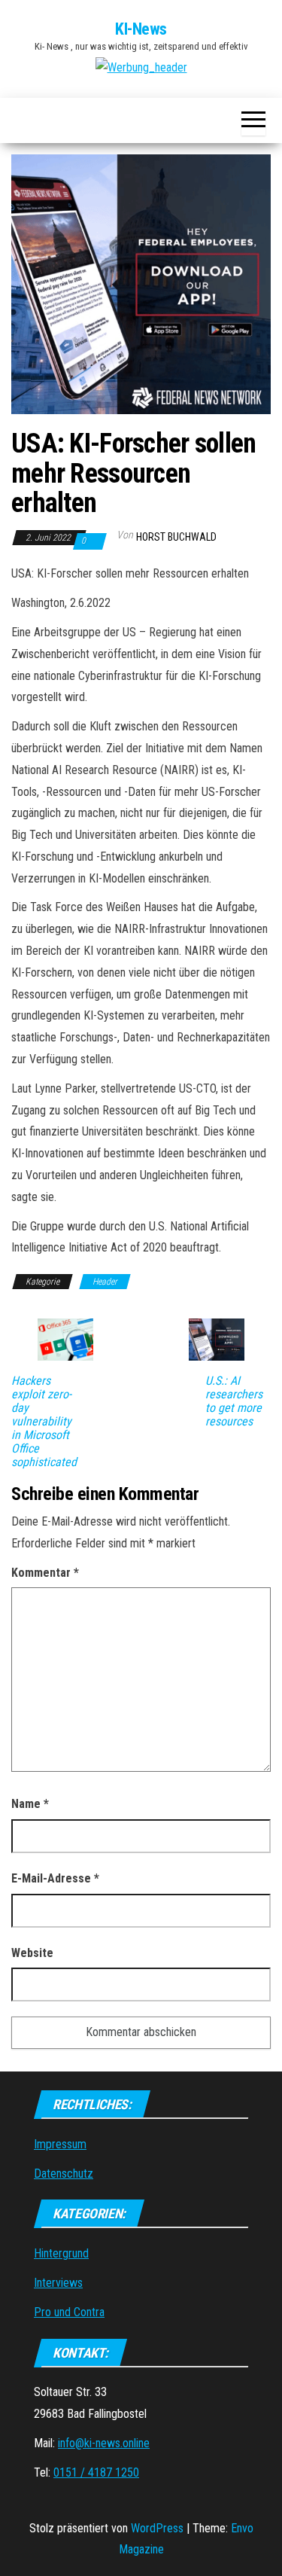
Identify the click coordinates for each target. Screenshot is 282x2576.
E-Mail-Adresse (55, 1878)
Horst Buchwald (176, 537)
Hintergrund (61, 2253)
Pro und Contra (69, 2312)
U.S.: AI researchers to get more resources (234, 1401)
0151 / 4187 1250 (96, 2472)
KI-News (141, 29)
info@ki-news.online (104, 2443)
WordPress (157, 2528)
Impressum (60, 2144)
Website (32, 1953)
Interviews (58, 2283)
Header (105, 1282)
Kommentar (45, 1573)
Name (30, 1804)
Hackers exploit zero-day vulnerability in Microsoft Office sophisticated (44, 1422)
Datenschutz (64, 2174)
